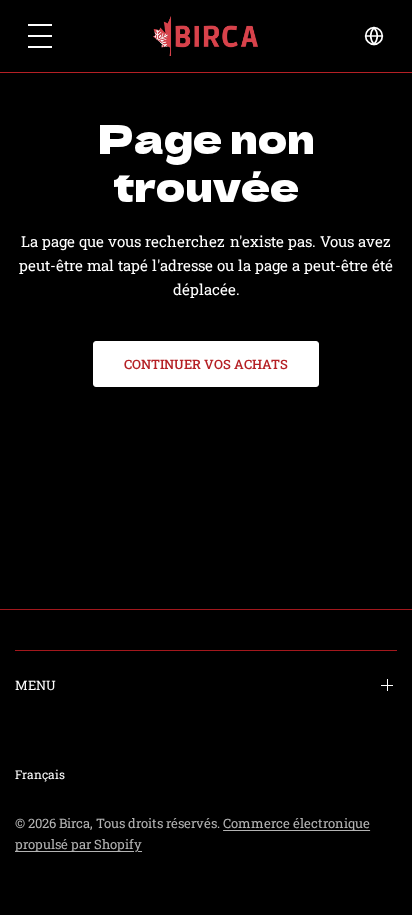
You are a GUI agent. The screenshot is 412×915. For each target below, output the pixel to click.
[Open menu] (40, 36)
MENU (35, 685)
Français (40, 774)
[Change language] (374, 36)
